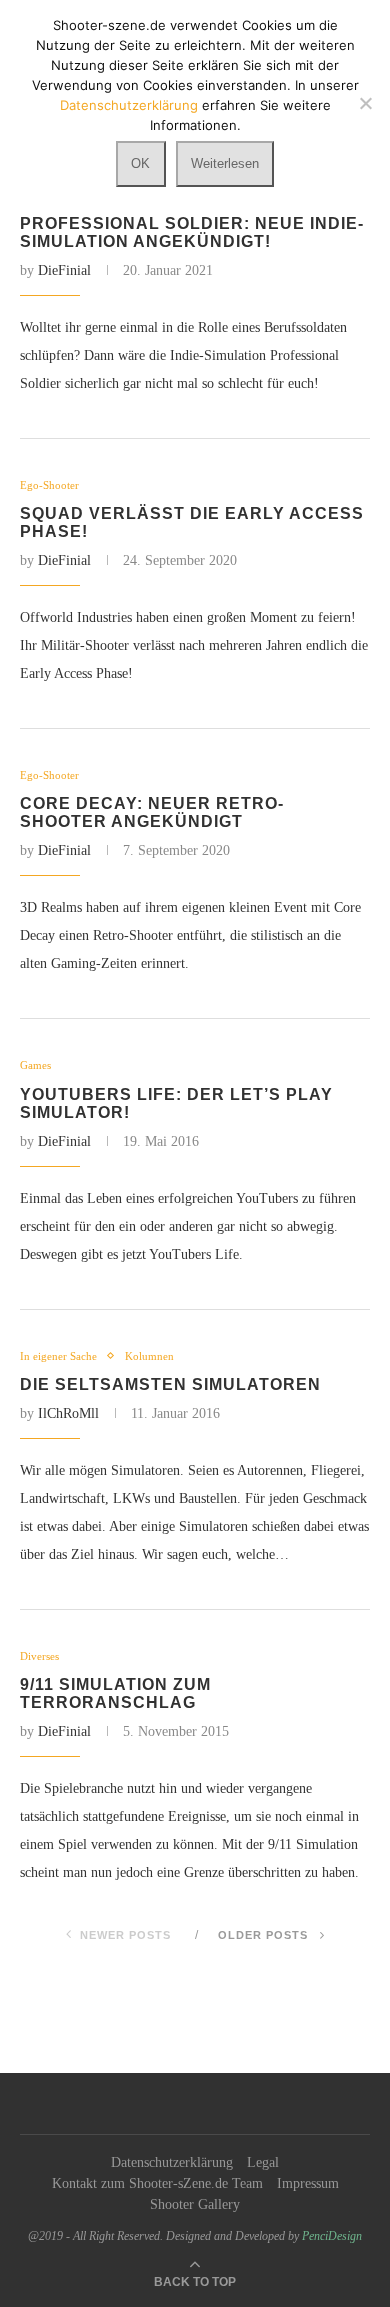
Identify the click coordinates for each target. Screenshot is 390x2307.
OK (140, 163)
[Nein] (365, 103)
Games (35, 1065)
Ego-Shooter (49, 485)
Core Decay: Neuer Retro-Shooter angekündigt (152, 812)
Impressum (308, 2183)
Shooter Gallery (195, 2204)
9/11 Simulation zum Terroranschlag (115, 1693)
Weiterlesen (225, 163)
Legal (263, 2162)
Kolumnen (149, 1356)
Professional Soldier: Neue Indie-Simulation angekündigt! (192, 232)
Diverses (39, 1656)
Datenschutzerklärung (172, 2162)
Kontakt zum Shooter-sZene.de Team (157, 2183)
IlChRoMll (68, 1413)
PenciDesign (332, 2236)
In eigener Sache (58, 1356)
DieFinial (64, 270)
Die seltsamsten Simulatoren (170, 1384)
